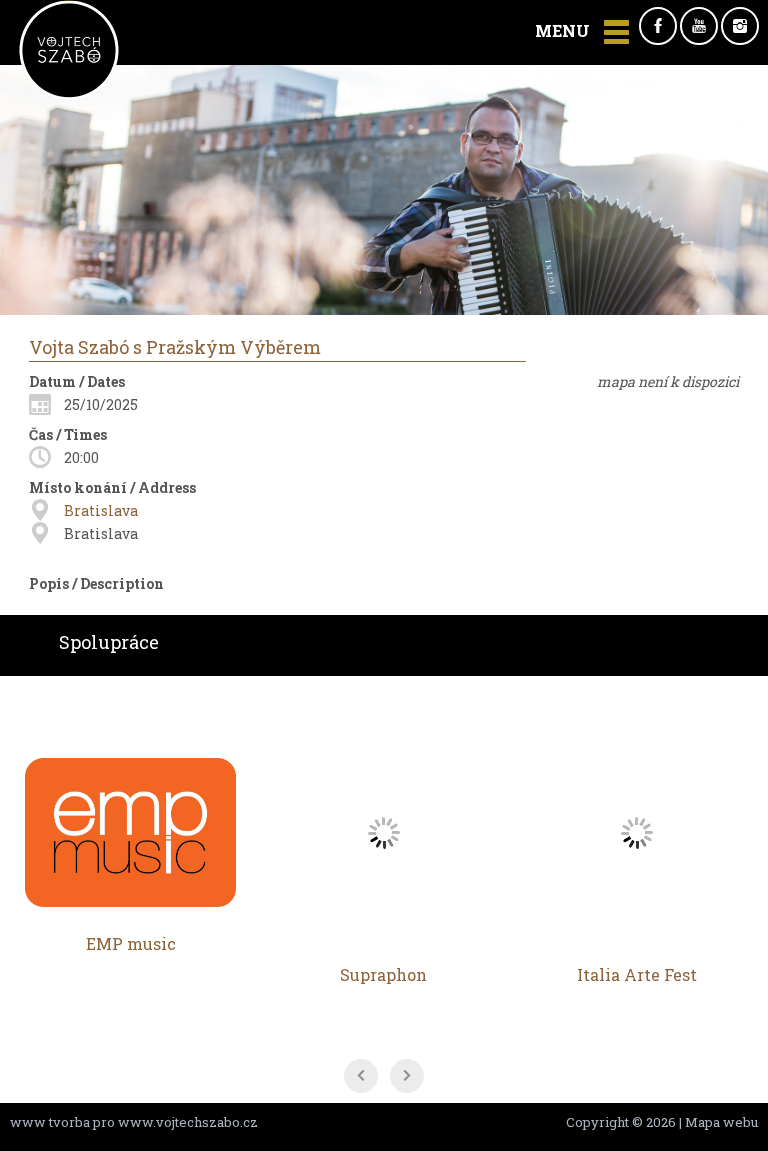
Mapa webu (721, 1122)
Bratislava (101, 510)
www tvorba (50, 1122)
